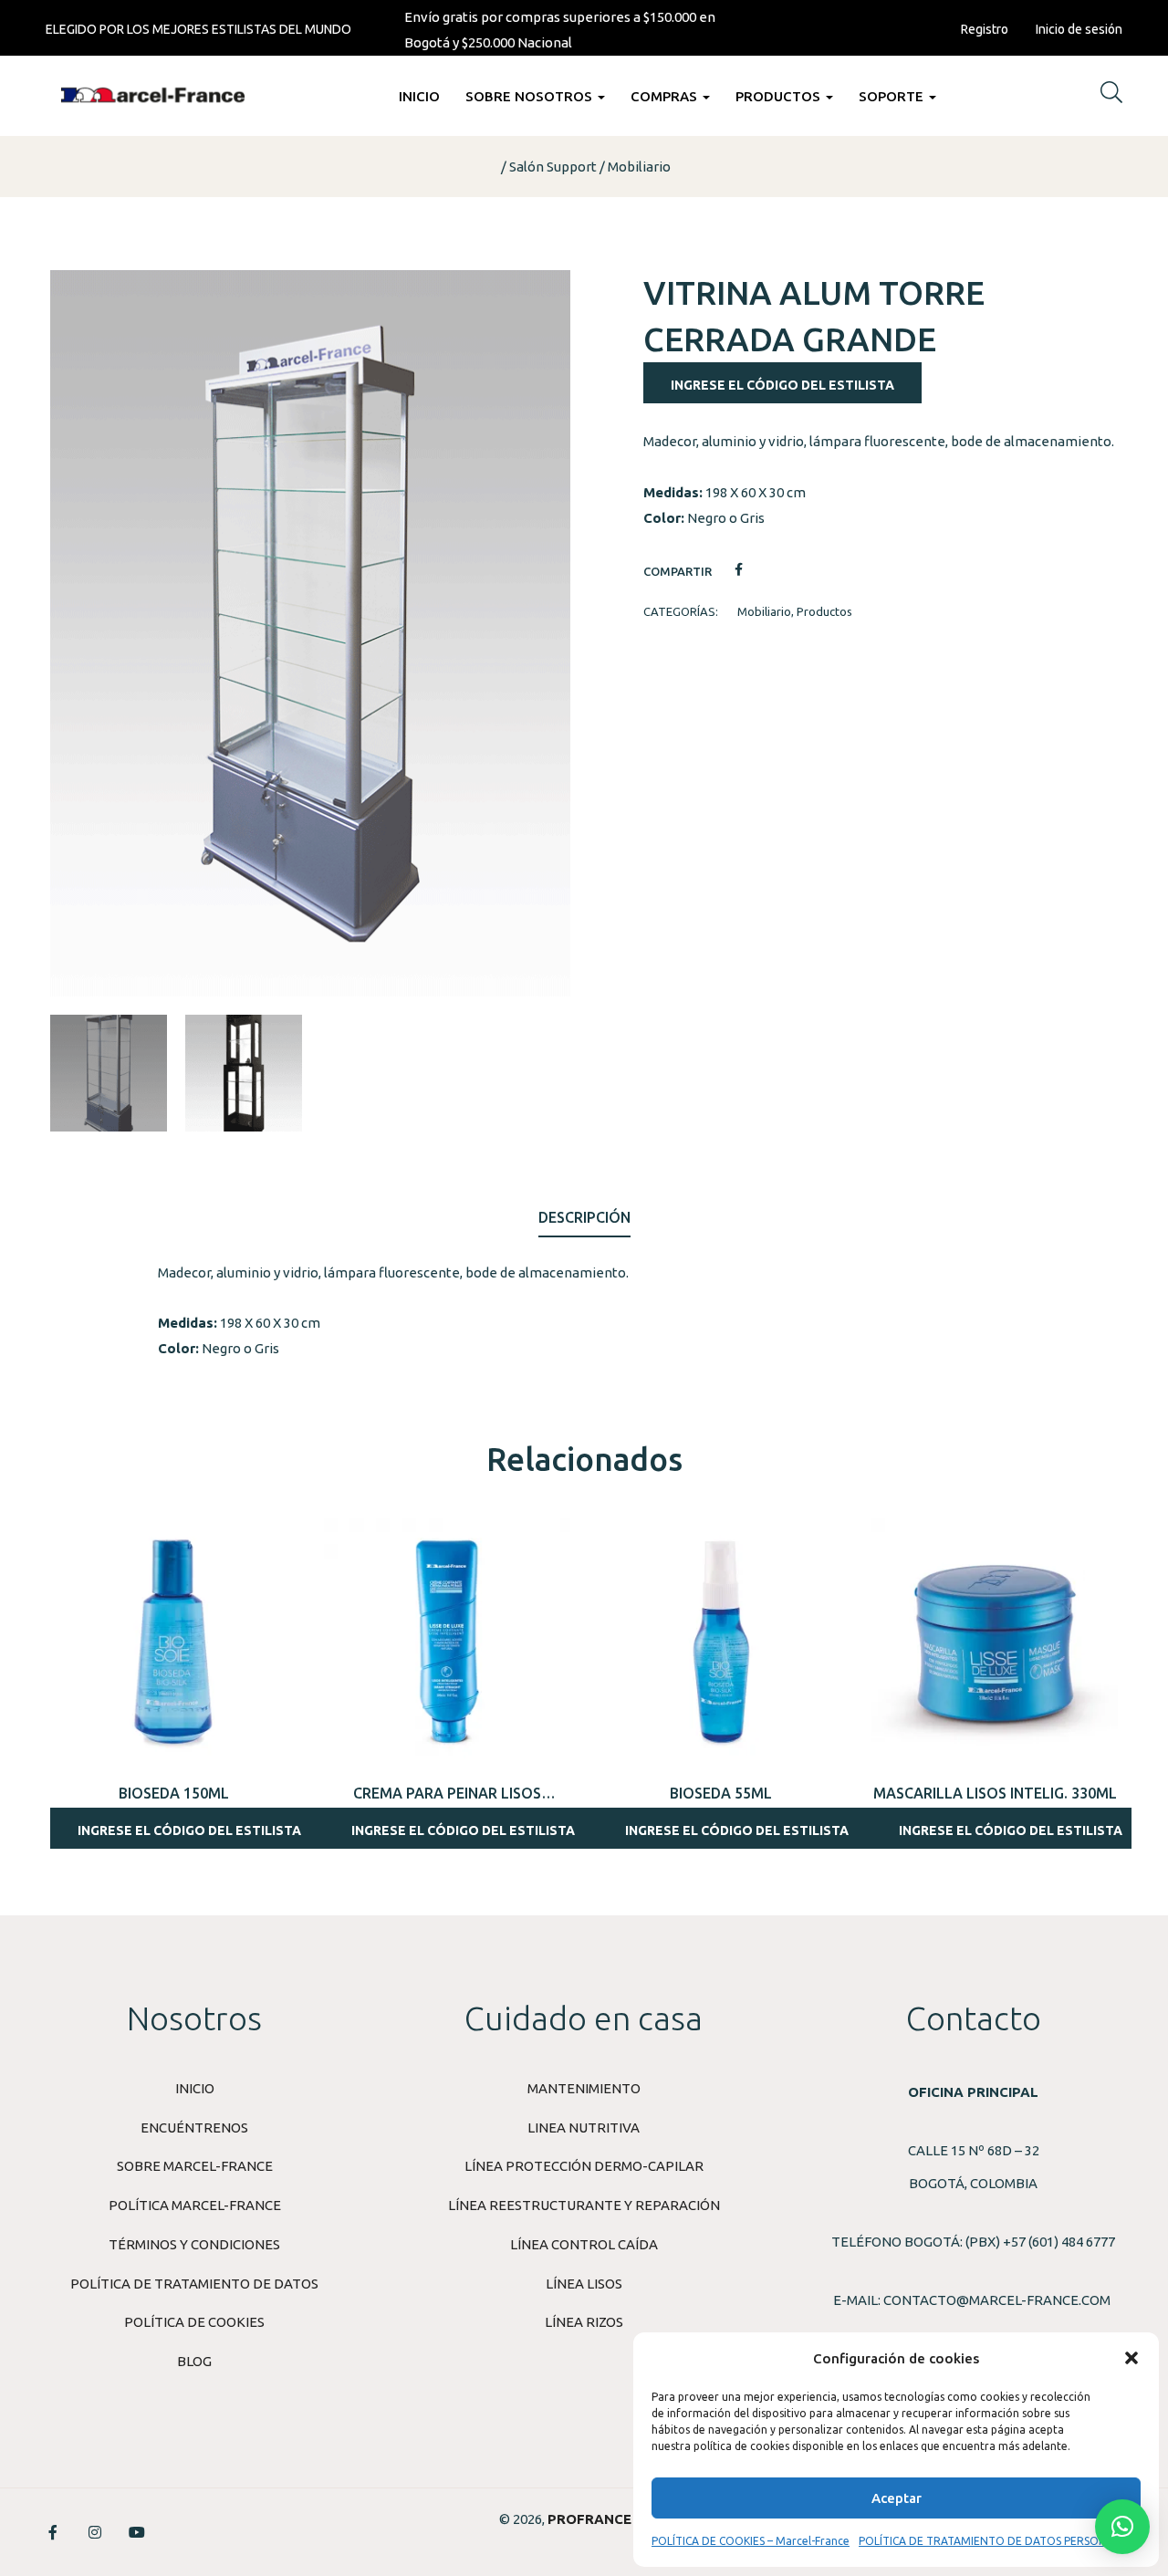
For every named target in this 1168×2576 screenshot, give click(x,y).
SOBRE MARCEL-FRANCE (195, 2166)
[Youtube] (137, 2532)
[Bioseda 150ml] (173, 1642)
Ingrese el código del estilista (782, 385)
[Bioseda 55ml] (721, 1642)
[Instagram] (95, 2532)
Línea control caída (584, 2244)
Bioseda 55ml (721, 1793)
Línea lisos (584, 2284)
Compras (666, 96)
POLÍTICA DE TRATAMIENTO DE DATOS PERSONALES (995, 2541)
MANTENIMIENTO (584, 2088)
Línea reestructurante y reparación (584, 2205)
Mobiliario (639, 167)
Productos (780, 96)
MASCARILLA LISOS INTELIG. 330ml (995, 1793)
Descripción (584, 1217)
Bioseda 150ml (174, 1793)
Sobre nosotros (531, 96)
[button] (1131, 2358)
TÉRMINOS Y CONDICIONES (194, 2244)
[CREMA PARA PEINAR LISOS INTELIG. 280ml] (447, 1642)
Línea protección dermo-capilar (584, 2166)
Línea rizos (584, 2322)
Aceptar (897, 2498)
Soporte (893, 96)
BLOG (194, 2361)
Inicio (419, 96)
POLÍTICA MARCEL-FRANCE (195, 2205)
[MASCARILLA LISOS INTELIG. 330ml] (995, 1642)
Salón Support (553, 167)
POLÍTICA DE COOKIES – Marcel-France (751, 2541)
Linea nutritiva (584, 2128)
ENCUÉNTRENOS (194, 2128)
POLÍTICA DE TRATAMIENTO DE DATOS (194, 2284)
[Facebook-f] (53, 2532)
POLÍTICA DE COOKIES (194, 2322)
